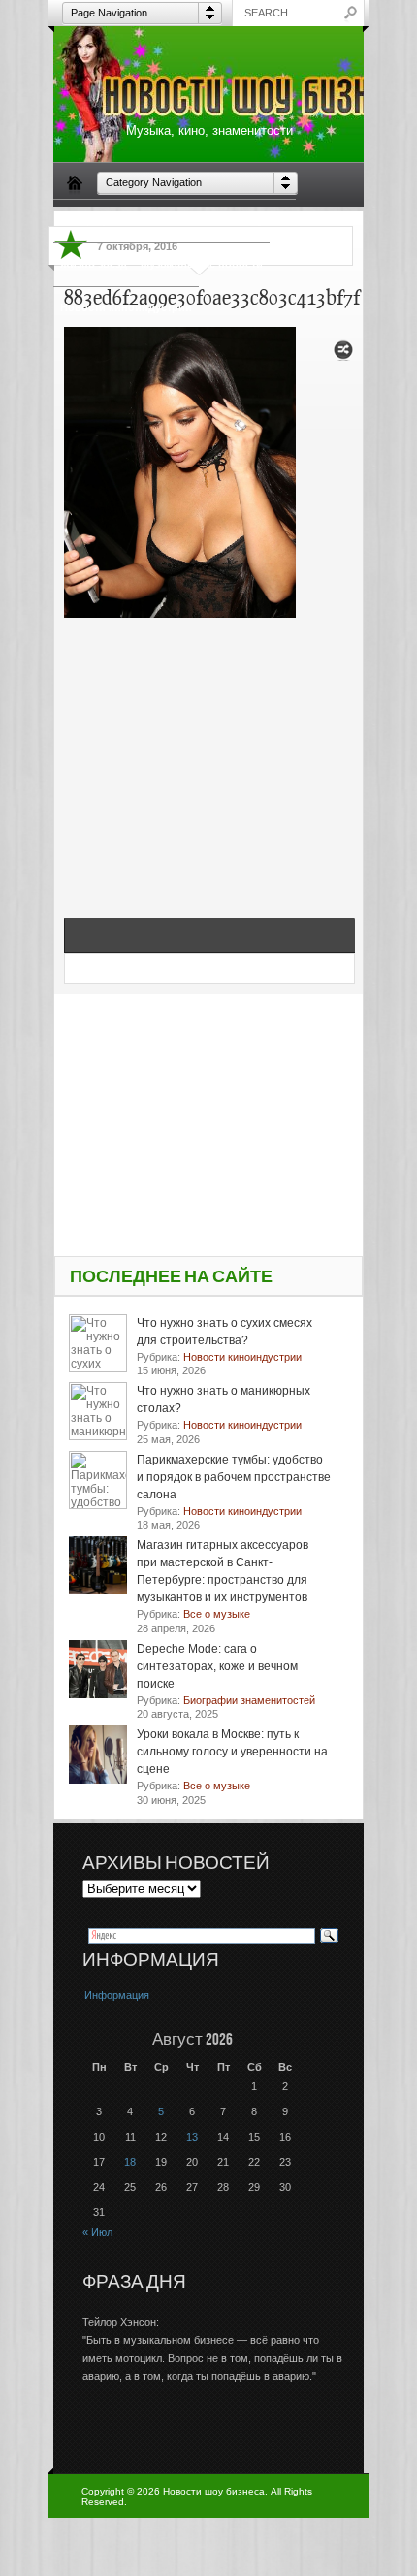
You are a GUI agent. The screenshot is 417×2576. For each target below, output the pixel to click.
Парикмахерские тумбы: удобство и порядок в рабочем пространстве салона (234, 1477)
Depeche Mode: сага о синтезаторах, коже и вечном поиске (217, 1666)
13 (192, 2137)
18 (130, 2162)
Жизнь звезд (94, 264)
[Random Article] (343, 355)
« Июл (97, 2232)
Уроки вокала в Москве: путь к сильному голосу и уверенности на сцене (232, 1752)
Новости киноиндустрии (126, 307)
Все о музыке (254, 220)
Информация (117, 1995)
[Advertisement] (209, 747)
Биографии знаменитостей (132, 220)
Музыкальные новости (202, 264)
